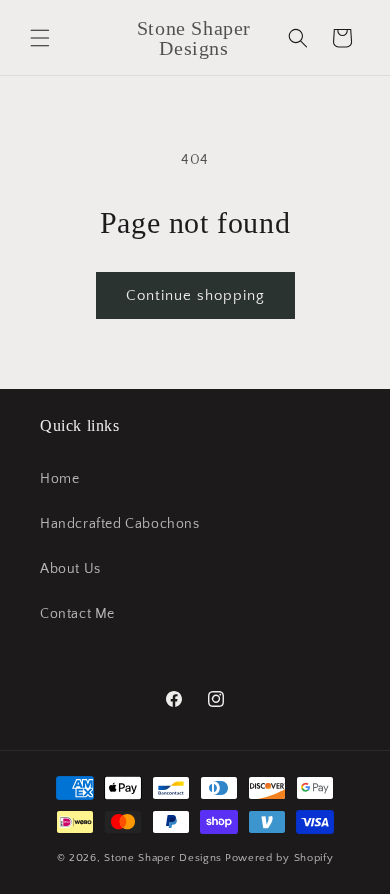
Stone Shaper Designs (163, 858)
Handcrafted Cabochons (120, 524)
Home (59, 479)
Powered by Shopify (279, 858)
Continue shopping (195, 295)
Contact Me (77, 614)
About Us (70, 569)
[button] (40, 38)
